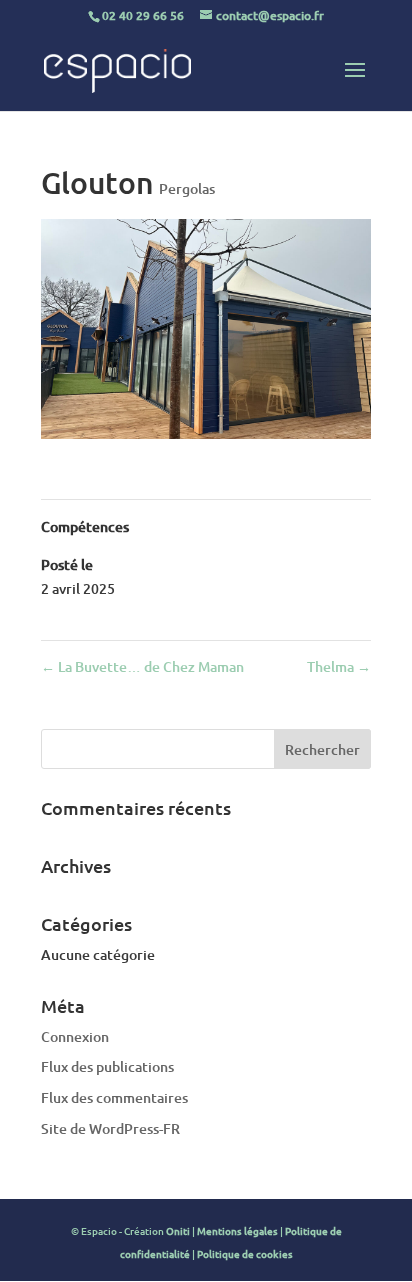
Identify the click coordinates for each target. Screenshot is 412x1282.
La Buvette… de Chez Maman (142, 666)
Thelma (339, 666)
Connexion (75, 1036)
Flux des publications (107, 1066)
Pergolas (187, 188)
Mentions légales (237, 1230)
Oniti (178, 1230)
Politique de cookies (245, 1253)
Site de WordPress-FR (110, 1128)
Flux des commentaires (114, 1097)
